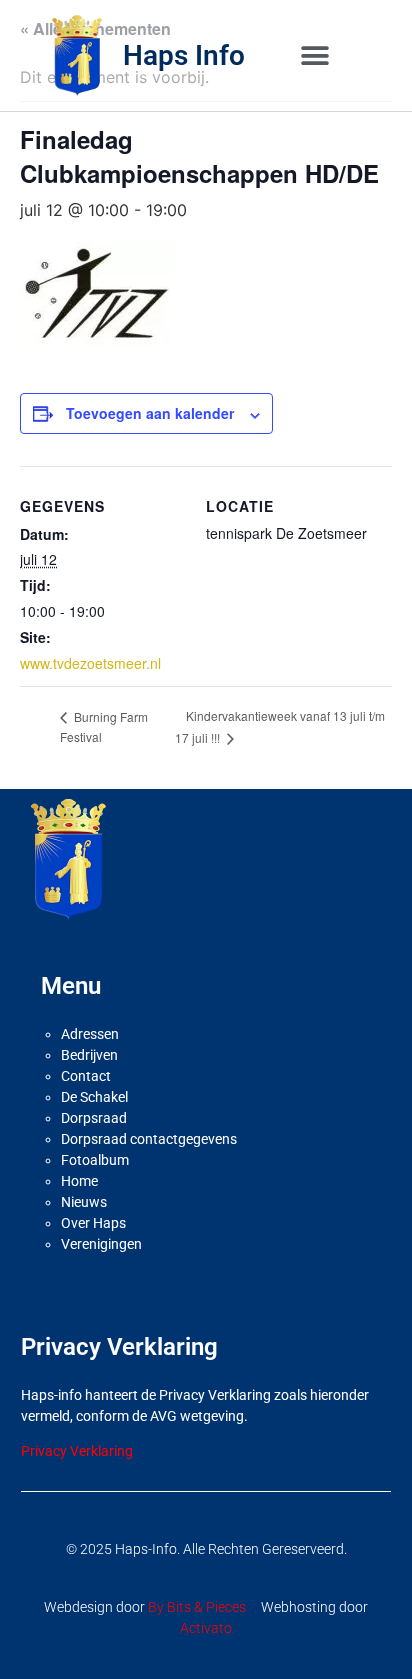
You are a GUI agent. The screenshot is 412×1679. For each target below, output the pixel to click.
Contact (86, 1076)
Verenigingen (101, 1244)
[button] (314, 55)
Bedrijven (89, 1055)
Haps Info (184, 55)
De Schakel (94, 1097)
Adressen (90, 1034)
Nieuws (84, 1202)
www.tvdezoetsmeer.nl (90, 663)
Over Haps (93, 1223)
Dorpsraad (94, 1118)
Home (79, 1181)
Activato (206, 1628)
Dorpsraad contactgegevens (149, 1139)
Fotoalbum (95, 1160)
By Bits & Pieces (197, 1607)
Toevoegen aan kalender (150, 413)
